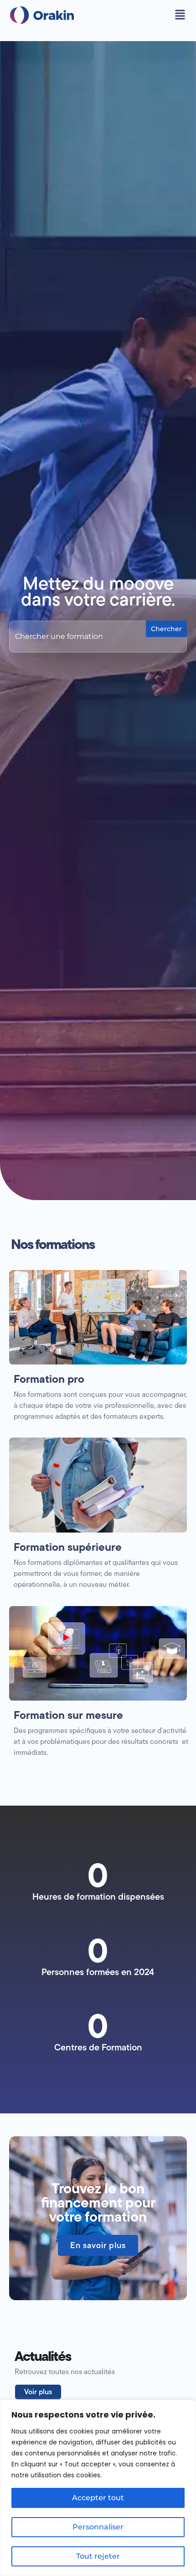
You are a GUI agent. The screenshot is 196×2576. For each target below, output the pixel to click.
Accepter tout (98, 2498)
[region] (98, 2488)
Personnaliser (98, 2527)
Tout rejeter (98, 2556)
